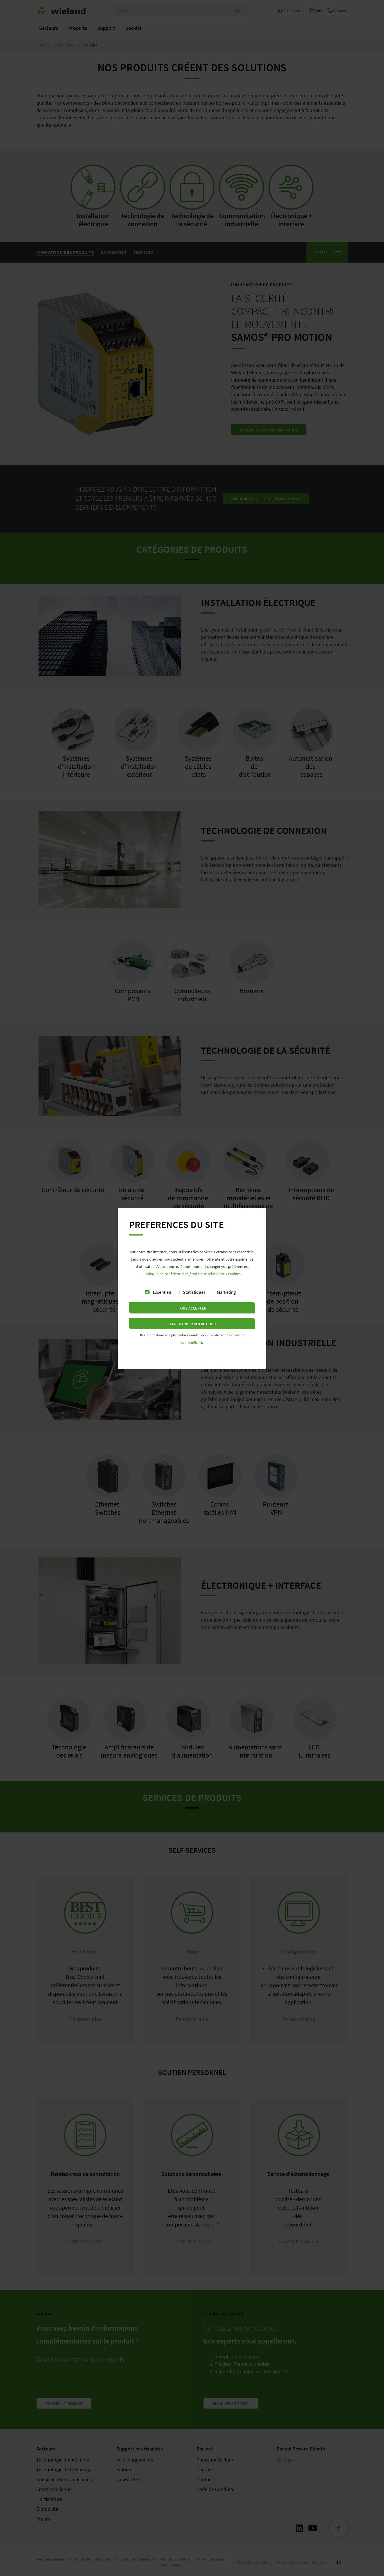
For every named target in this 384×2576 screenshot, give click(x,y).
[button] (192, 1308)
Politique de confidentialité (166, 1274)
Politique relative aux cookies (216, 1274)
